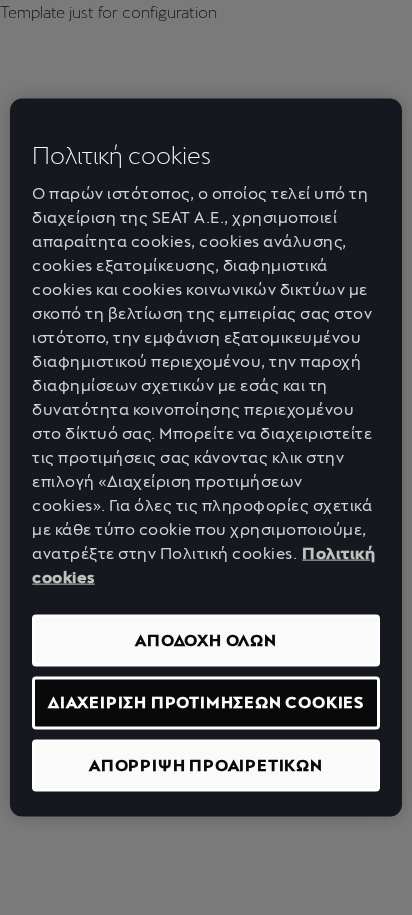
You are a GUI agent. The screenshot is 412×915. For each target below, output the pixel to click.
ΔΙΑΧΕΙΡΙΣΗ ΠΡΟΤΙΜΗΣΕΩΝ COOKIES (206, 702)
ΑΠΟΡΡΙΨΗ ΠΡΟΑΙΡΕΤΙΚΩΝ (206, 764)
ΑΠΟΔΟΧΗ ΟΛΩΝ (206, 640)
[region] (205, 457)
